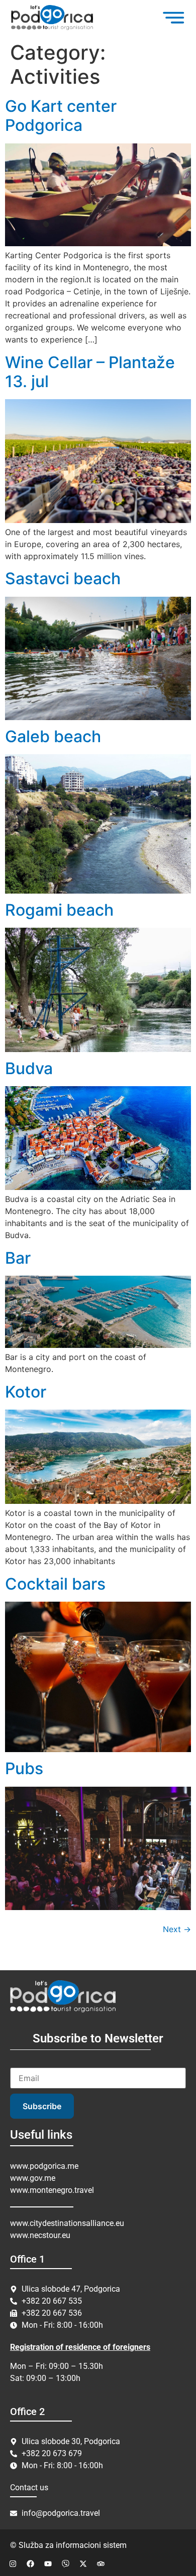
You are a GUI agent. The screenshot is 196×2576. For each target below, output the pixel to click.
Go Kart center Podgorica (61, 116)
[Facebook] (30, 2563)
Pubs (24, 1768)
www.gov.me (33, 2178)
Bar (18, 1258)
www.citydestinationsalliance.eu (67, 2223)
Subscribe (42, 2106)
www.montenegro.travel (52, 2190)
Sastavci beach (63, 578)
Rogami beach (59, 910)
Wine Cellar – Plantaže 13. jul (90, 372)
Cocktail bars (55, 1584)
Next (177, 1929)
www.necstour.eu (40, 2235)
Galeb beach (53, 736)
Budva (29, 1068)
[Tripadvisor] (101, 2563)
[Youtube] (48, 2563)
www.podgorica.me (44, 2166)
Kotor (26, 1392)
